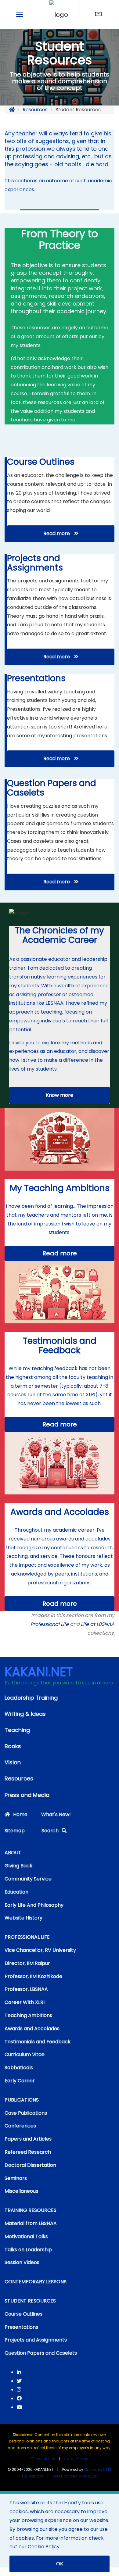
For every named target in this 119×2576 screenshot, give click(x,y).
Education (16, 1892)
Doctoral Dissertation (30, 2165)
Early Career (20, 2081)
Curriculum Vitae (25, 2054)
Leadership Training (31, 1698)
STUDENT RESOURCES (30, 2301)
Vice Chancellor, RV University (40, 1950)
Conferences (20, 2126)
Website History (23, 1918)
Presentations (21, 2327)
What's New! (56, 1814)
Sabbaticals (19, 2068)
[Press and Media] (98, 14)
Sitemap (15, 1831)
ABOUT (13, 1853)
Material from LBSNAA (31, 2223)
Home (20, 1814)
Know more (60, 1095)
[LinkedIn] (19, 2372)
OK (60, 2564)
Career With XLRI (25, 2002)
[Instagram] (19, 2390)
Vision (13, 1762)
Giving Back (18, 1866)
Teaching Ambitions (28, 2015)
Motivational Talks (26, 2236)
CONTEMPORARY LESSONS (36, 2282)
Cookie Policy (76, 2459)
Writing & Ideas (25, 1714)
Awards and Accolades (32, 2029)
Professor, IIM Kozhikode (33, 1976)
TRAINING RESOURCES (31, 2210)
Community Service (28, 1879)
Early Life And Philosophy (34, 1905)
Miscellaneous (21, 2191)
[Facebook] (19, 2398)
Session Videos (22, 2262)
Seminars (16, 2178)
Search (50, 1831)
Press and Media (27, 1795)
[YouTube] (20, 2407)
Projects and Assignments (36, 2340)
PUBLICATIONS (22, 2100)
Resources (35, 110)
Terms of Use (43, 2459)
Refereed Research (28, 2152)
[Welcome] (59, 14)
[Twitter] (19, 2381)
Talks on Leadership (28, 2250)
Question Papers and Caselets (41, 2353)
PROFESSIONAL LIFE (27, 1937)
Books (13, 1746)
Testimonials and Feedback (38, 2042)
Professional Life (50, 1624)
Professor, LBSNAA (26, 1989)
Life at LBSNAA (98, 1624)
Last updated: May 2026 (75, 2476)
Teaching (17, 1730)
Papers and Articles (28, 2139)
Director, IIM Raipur (27, 1963)
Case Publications (26, 2113)
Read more (57, 533)
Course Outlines (23, 2314)
